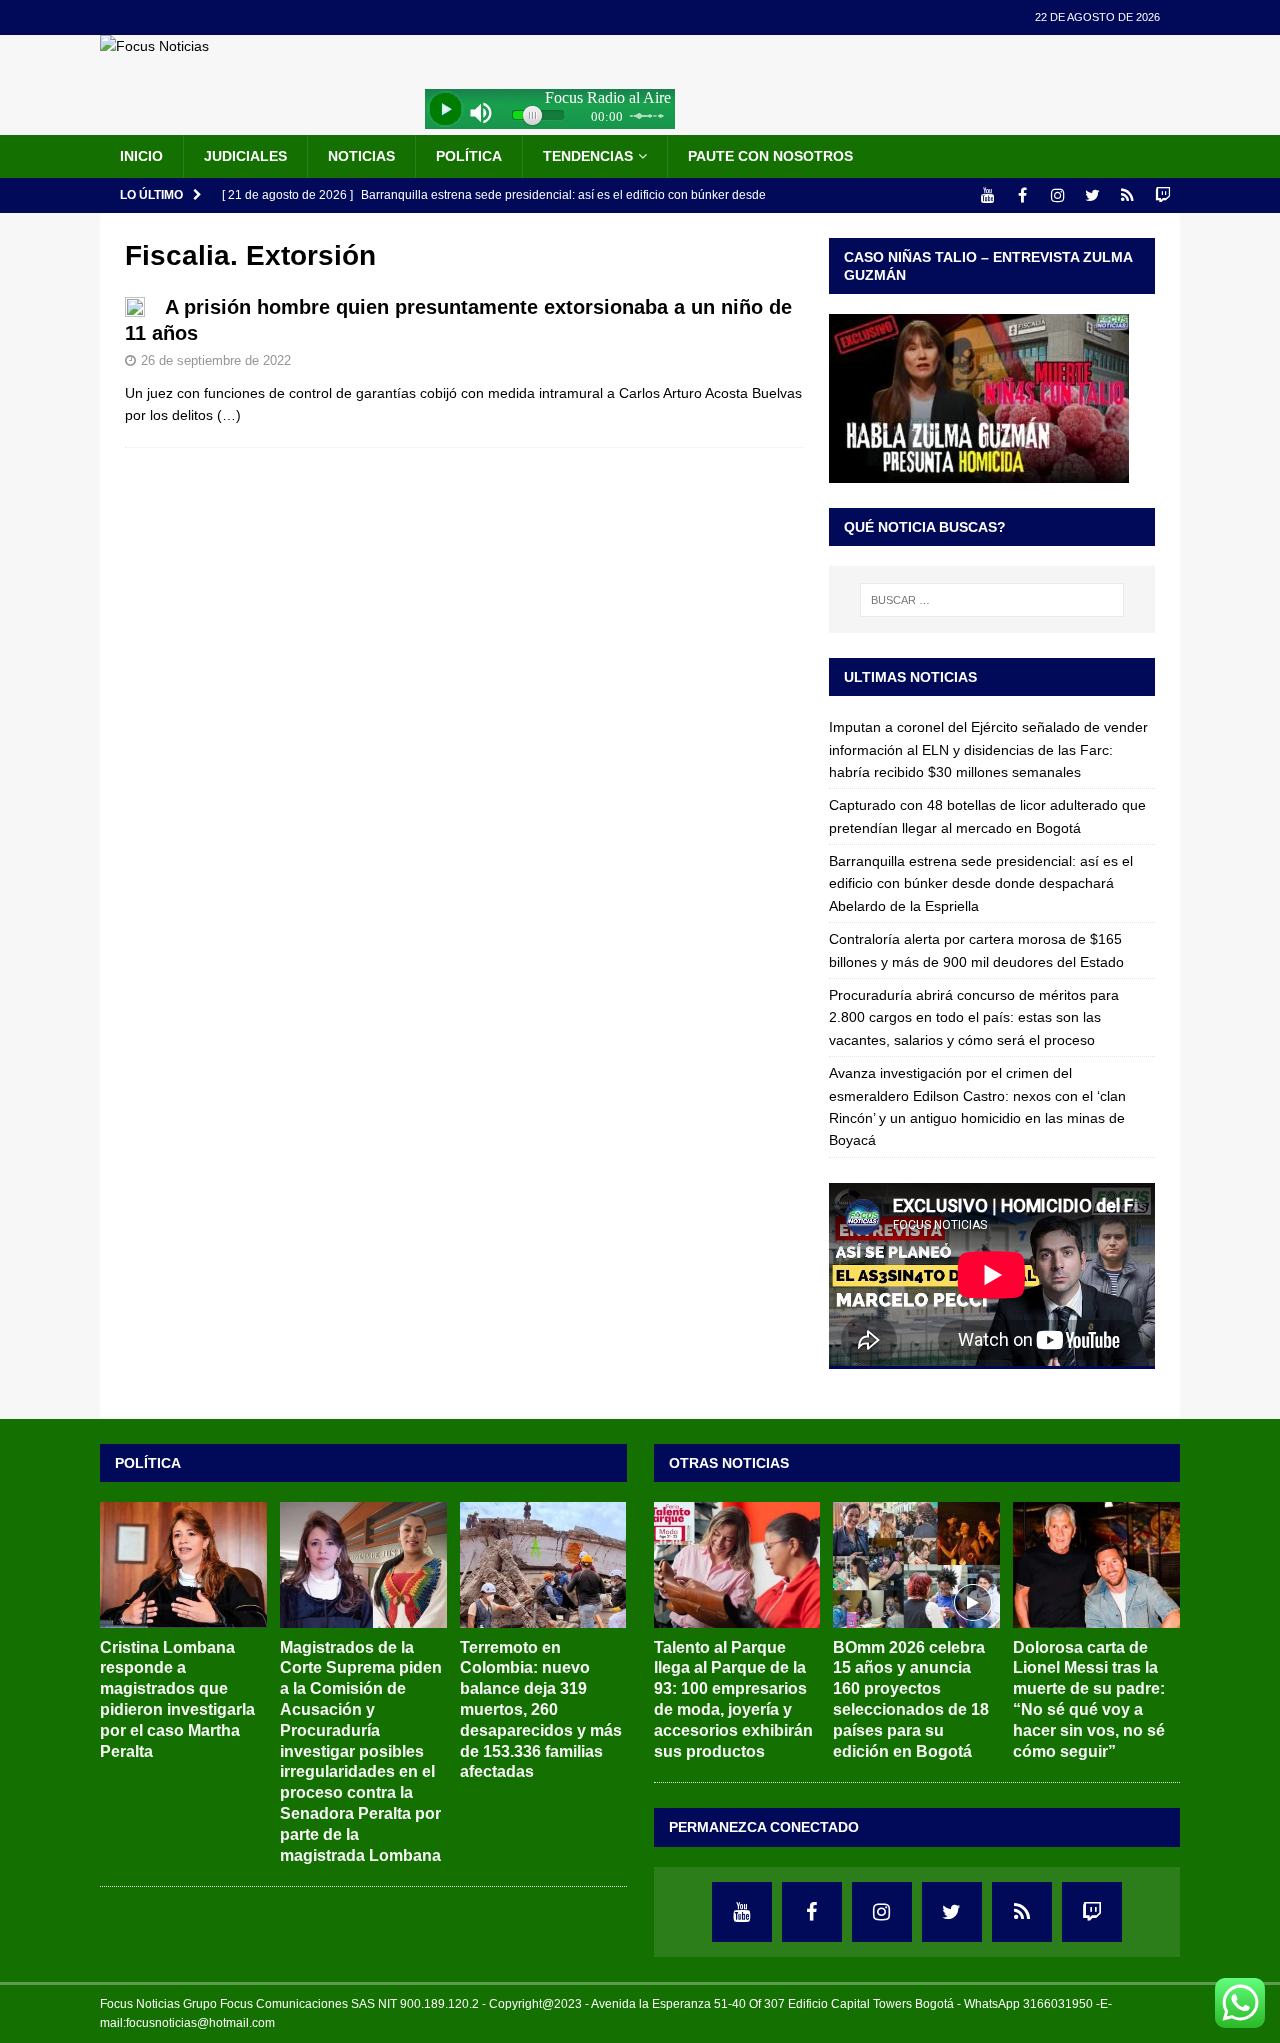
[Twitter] (1092, 195)
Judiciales (245, 156)
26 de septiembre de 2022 (216, 360)
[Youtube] (987, 195)
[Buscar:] (992, 600)
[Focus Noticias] (154, 46)
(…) (229, 415)
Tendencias (588, 156)
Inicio (141, 156)
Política (469, 156)
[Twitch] (1162, 195)
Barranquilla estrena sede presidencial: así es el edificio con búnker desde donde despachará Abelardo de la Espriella (981, 883)
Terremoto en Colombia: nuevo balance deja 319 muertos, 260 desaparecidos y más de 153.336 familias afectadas (541, 1710)
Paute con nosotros (770, 156)
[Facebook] (1022, 195)
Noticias (361, 156)
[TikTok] (1127, 195)
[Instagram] (1057, 195)
